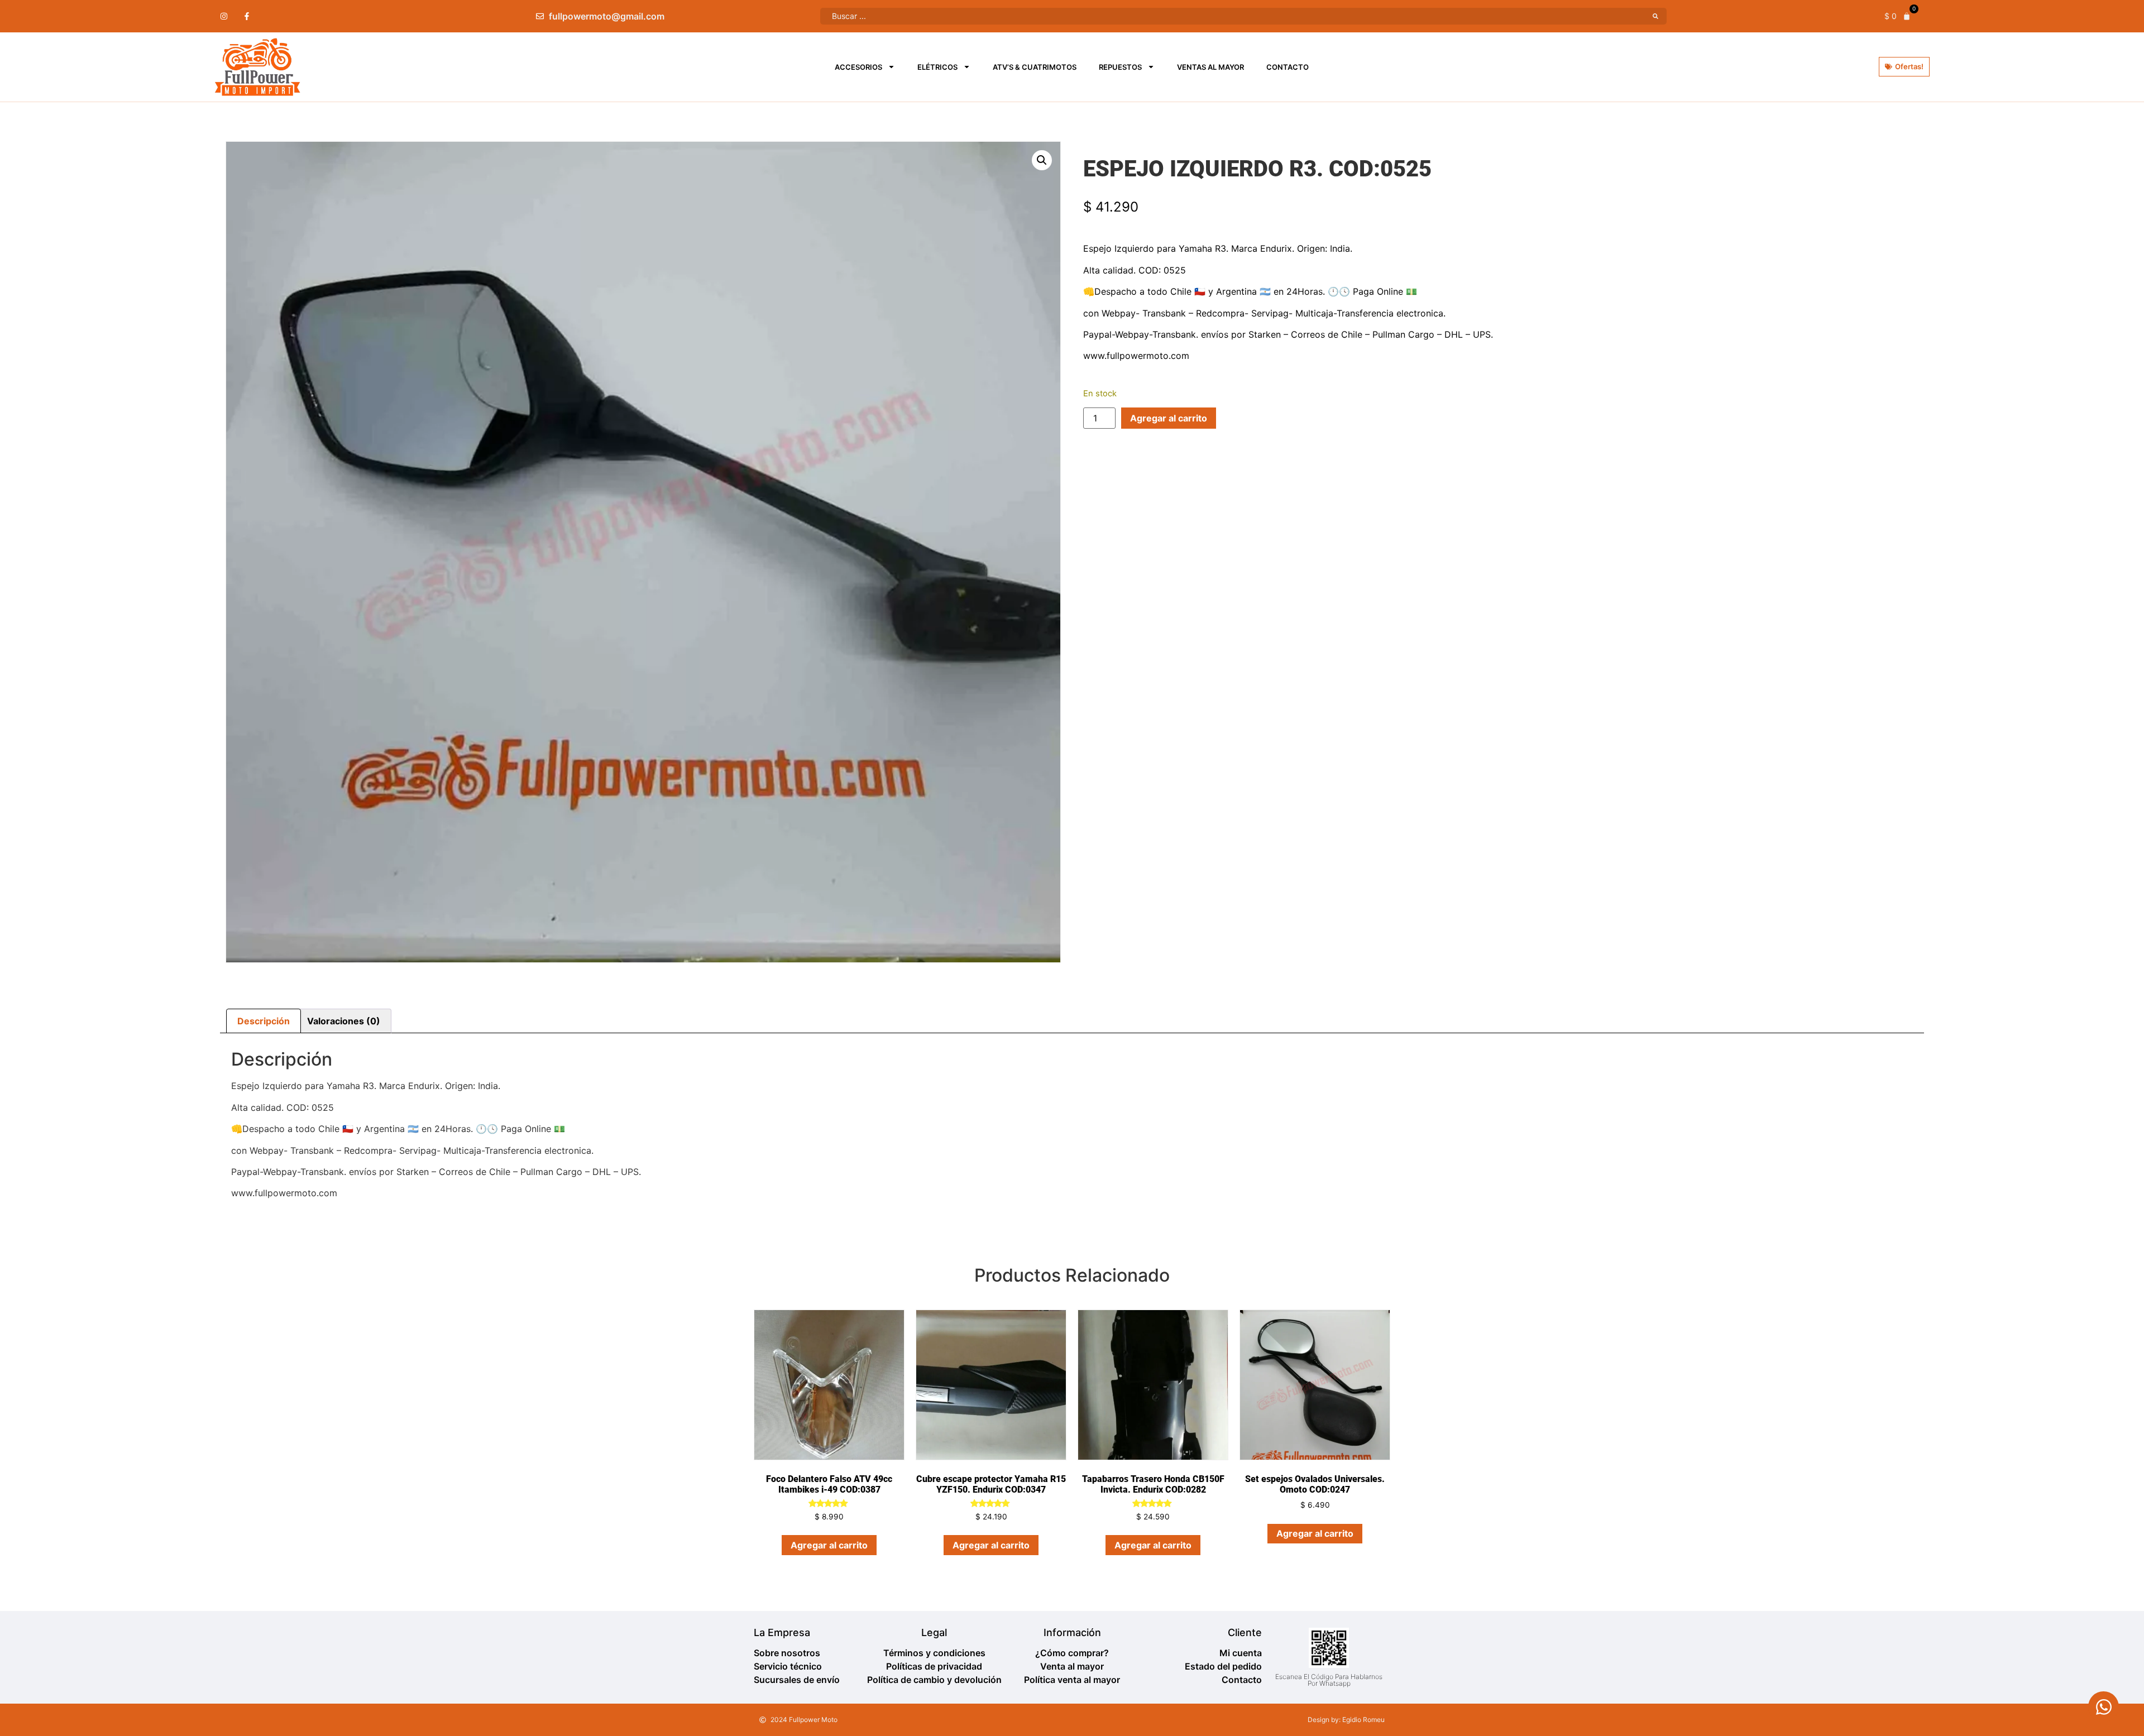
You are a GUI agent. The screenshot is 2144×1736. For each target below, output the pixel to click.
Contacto (1288, 67)
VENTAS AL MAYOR (1210, 67)
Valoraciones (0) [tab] (344, 1021)
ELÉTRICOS (937, 67)
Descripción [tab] (264, 1021)
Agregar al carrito (1169, 418)
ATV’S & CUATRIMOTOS (1035, 67)
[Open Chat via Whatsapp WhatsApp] (2104, 1707)
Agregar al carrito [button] (829, 1545)
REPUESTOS (1120, 67)
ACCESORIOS (858, 67)
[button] (1042, 160)
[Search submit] (1655, 16)
